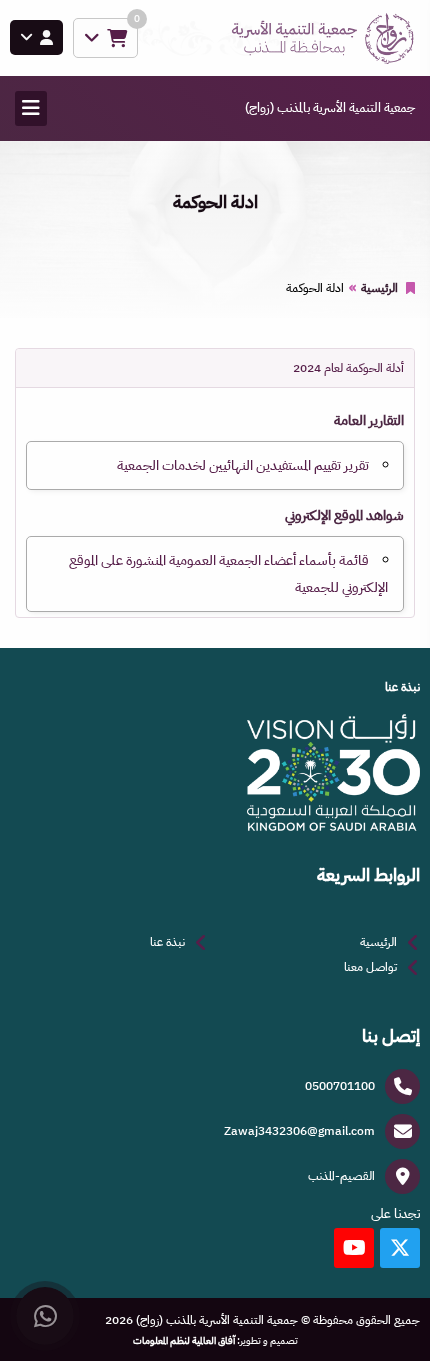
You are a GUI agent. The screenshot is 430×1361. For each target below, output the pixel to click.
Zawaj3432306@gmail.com (299, 1131)
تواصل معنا (370, 967)
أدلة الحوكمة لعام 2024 (348, 368)
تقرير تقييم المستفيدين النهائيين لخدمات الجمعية (243, 465)
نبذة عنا (167, 942)
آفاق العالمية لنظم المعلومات (184, 1341)
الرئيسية (379, 288)
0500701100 (340, 1086)
